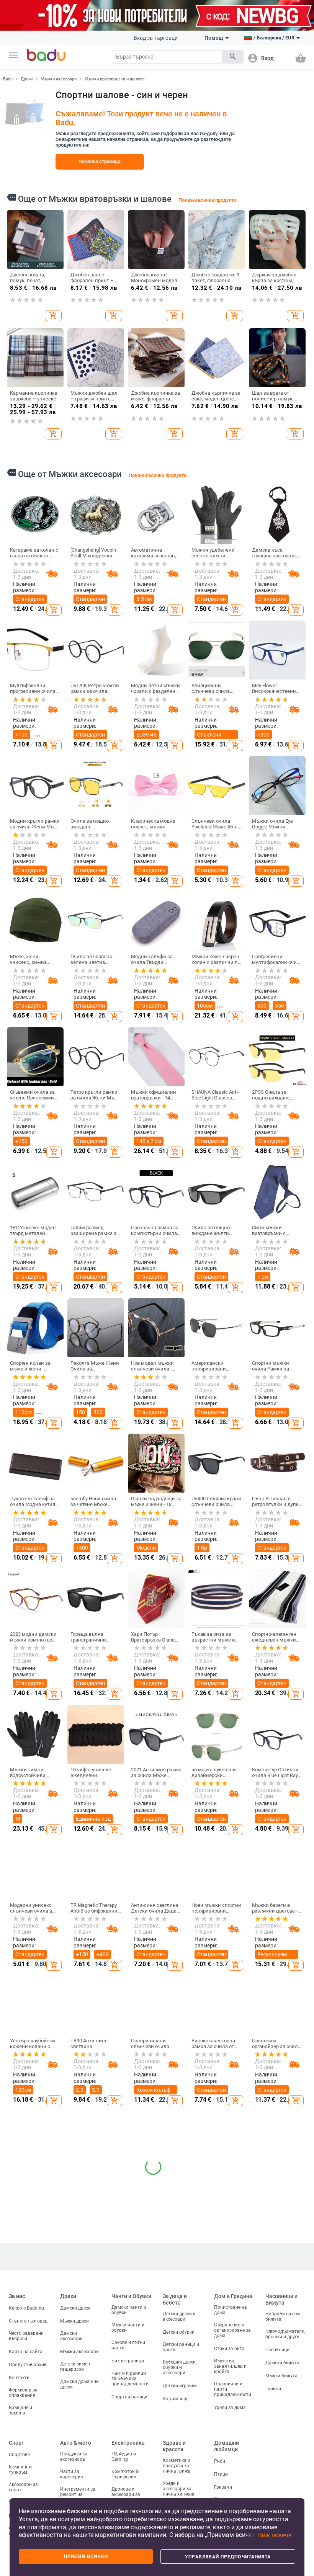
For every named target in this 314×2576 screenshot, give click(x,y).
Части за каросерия (72, 2474)
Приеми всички (86, 2556)
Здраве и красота (174, 2446)
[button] (13, 55)
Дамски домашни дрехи (79, 2384)
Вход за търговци (156, 38)
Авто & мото (76, 2443)
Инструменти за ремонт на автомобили (78, 2494)
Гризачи (223, 2487)
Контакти (19, 2378)
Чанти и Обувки (131, 2296)
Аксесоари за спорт (23, 2487)
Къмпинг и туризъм (20, 2470)
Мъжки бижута (281, 2376)
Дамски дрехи (75, 2308)
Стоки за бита (229, 2349)
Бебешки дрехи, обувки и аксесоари (180, 2367)
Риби (220, 2461)
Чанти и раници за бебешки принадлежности (130, 2378)
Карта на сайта (26, 2352)
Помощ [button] (214, 38)
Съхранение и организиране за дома (232, 2330)
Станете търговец (28, 2321)
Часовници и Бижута (281, 2299)
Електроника (128, 2443)
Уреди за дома (230, 2408)
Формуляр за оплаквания (23, 2393)
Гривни (273, 2389)
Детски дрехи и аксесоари (179, 2316)
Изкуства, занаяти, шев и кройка (230, 2366)
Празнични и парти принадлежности (233, 2389)
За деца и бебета (175, 2299)
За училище (176, 2399)
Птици (221, 2474)
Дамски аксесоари (71, 2336)
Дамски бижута (282, 2363)
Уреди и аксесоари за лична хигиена (179, 2489)
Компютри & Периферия (125, 2474)
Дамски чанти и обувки (129, 2310)
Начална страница (100, 161)
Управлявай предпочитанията (228, 2557)
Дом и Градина (233, 2296)
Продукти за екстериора (74, 2457)
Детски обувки (179, 2332)
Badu (8, 79)
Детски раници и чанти (181, 2347)
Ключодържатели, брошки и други (285, 2334)
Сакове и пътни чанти (128, 2345)
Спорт (16, 2443)
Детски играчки (180, 2386)
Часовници (277, 2350)
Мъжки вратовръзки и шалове (115, 79)
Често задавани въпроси (26, 2336)
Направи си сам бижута (283, 2316)
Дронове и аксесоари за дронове (126, 2494)
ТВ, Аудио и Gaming (124, 2457)
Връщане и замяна (20, 2410)
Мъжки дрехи (74, 2321)
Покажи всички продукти (207, 200)
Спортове (19, 2455)
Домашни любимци (227, 2446)
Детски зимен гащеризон (75, 2367)
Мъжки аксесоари (59, 79)
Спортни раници (129, 2397)
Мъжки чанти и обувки (128, 2328)
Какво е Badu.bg (26, 2308)
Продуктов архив (28, 2365)
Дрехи (27, 79)
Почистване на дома (231, 2310)
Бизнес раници (128, 2361)
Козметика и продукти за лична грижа (177, 2466)
